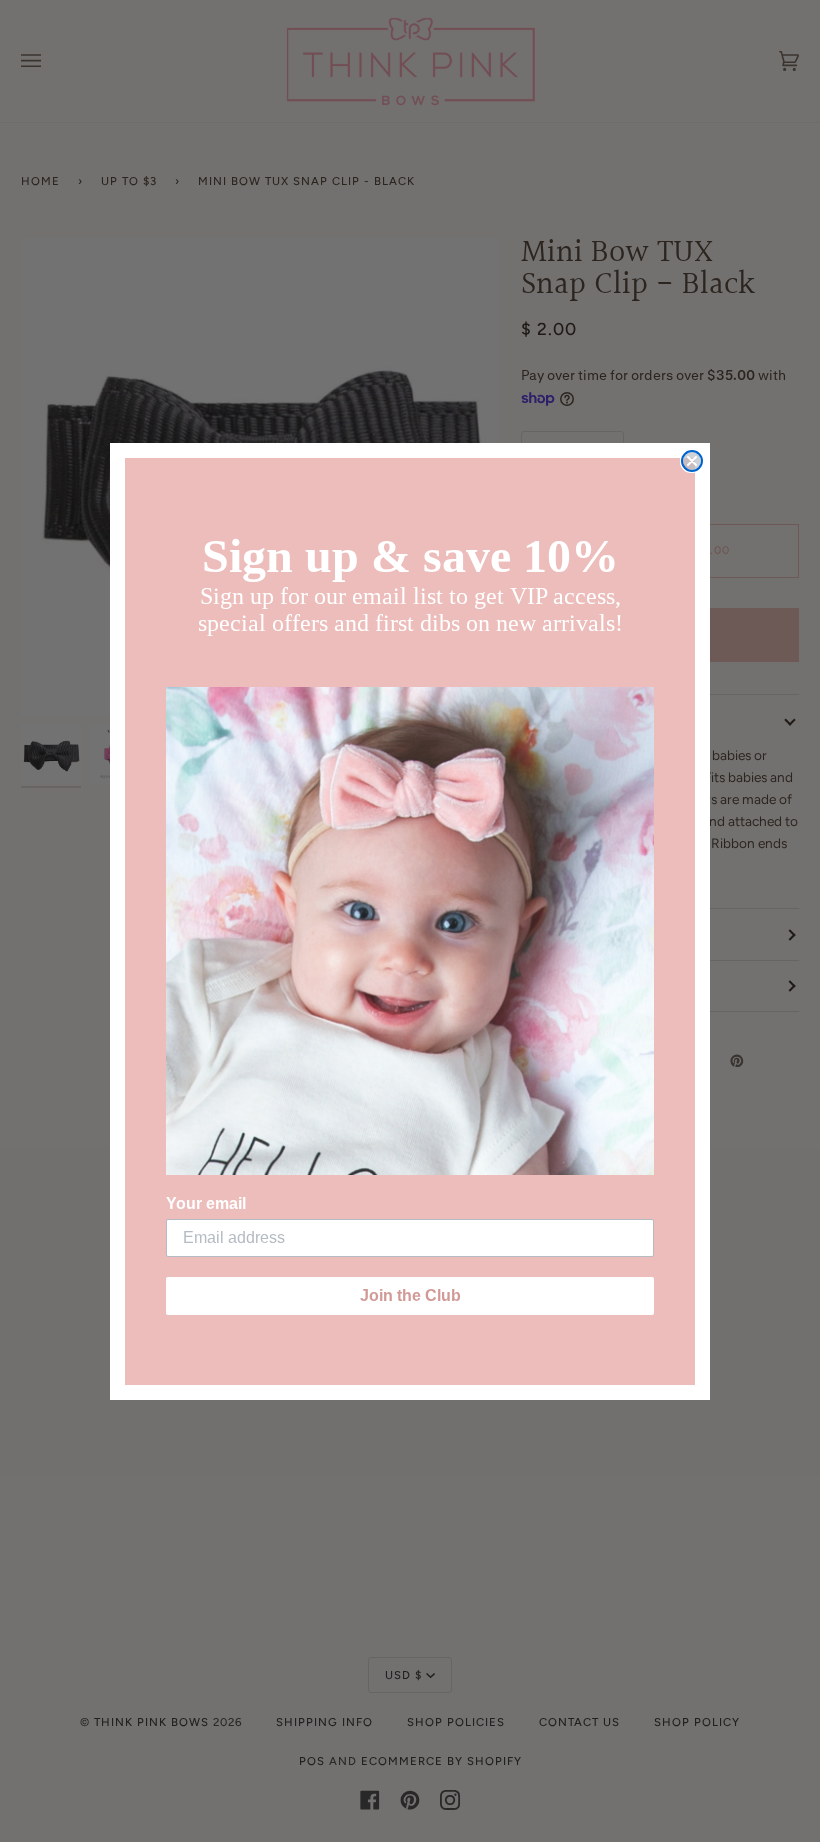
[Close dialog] (692, 461)
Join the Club (410, 1295)
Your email (206, 1203)
